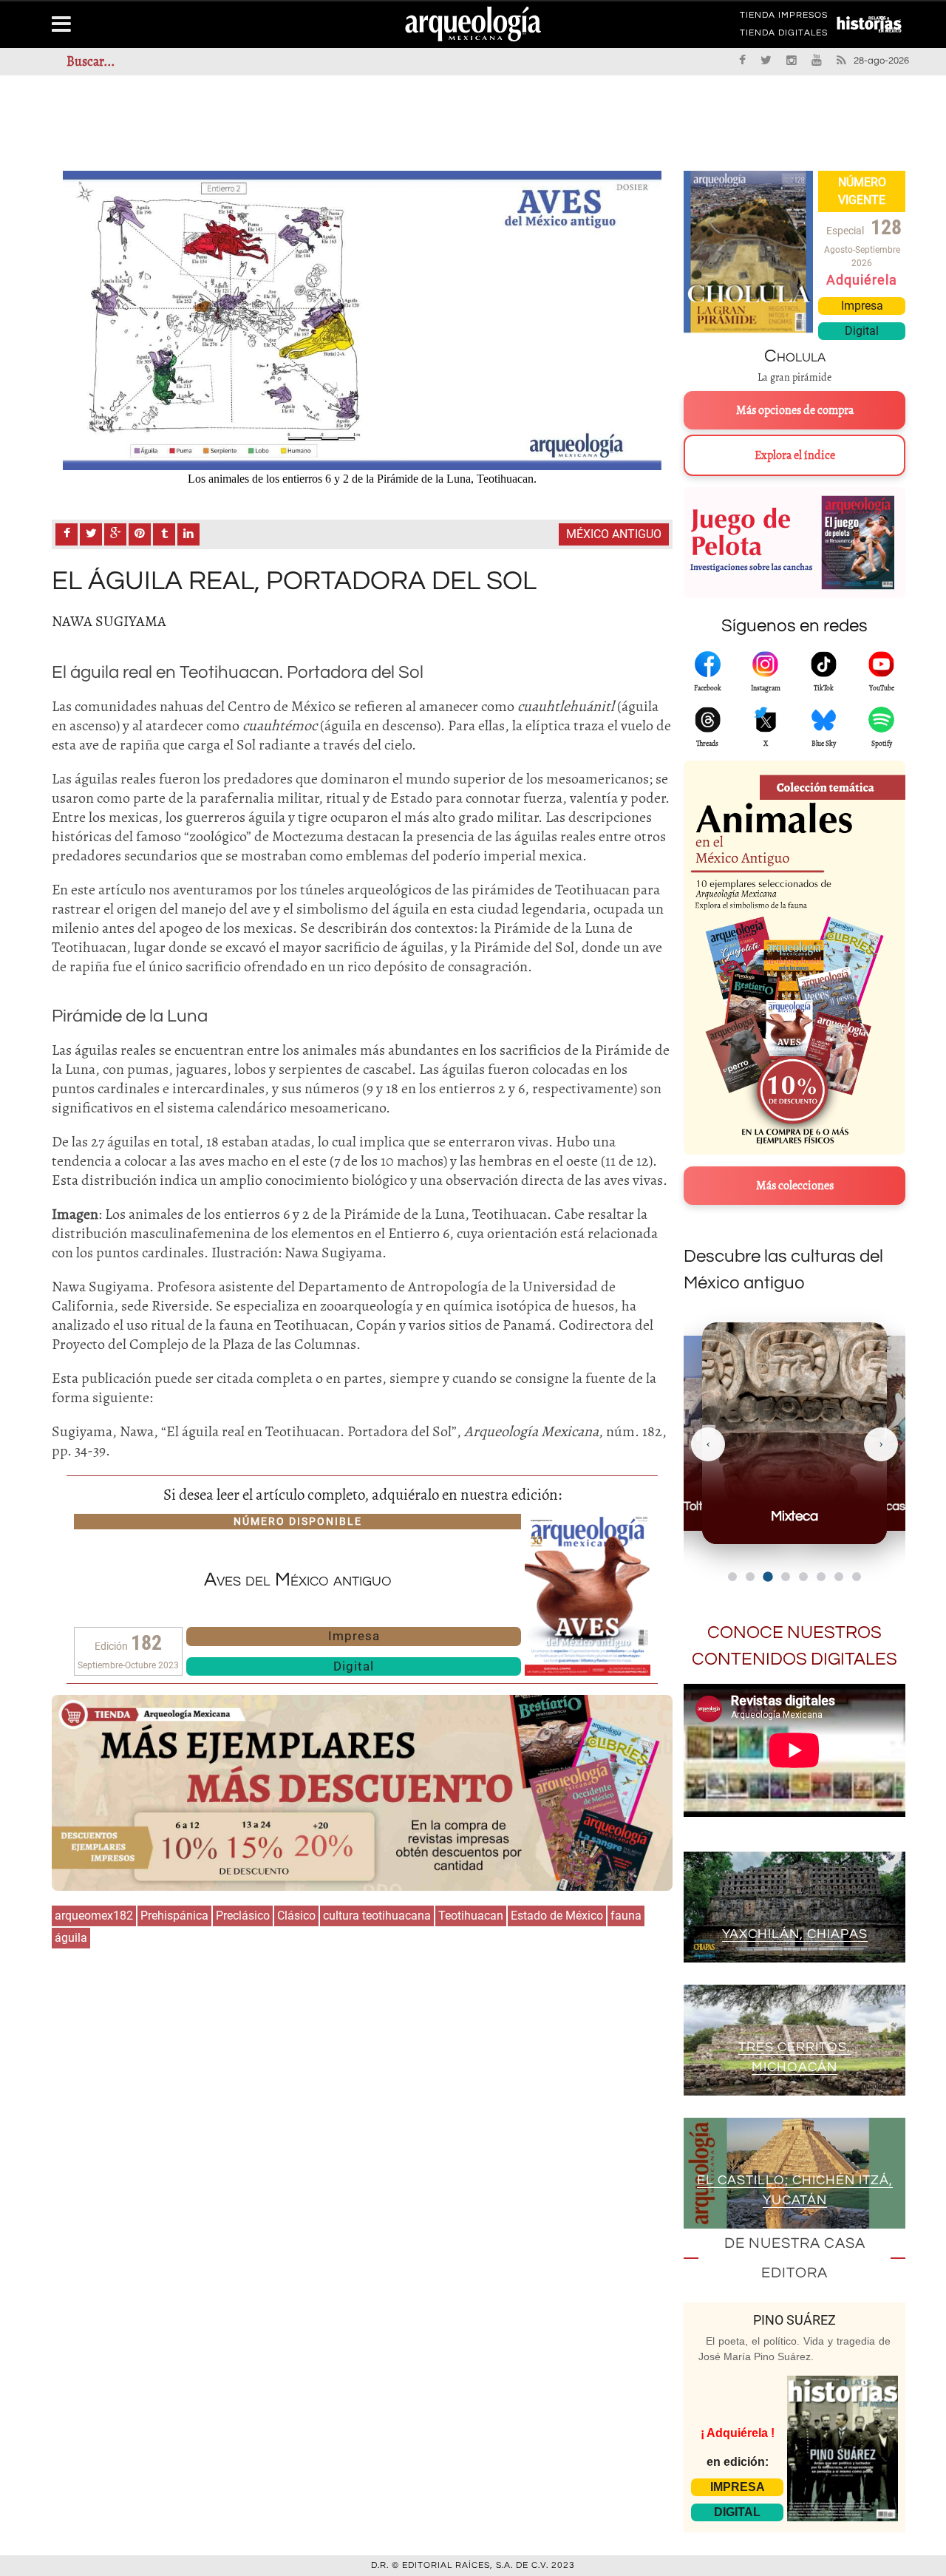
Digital (354, 1666)
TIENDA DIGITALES (784, 35)
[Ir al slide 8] (857, 1577)
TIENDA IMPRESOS (784, 18)
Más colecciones (795, 1186)
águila (71, 1938)
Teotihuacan (471, 1916)
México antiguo (614, 534)
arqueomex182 (94, 1916)
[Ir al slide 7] (839, 1577)
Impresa (354, 1636)
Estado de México (557, 1916)
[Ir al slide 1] (732, 1577)
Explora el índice (795, 455)
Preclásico (243, 1916)
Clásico (296, 1916)
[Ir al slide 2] (750, 1577)
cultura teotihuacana (377, 1916)
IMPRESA (738, 2487)
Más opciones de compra (795, 410)
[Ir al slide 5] (803, 1577)
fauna (626, 1916)
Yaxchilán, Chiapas (795, 1934)
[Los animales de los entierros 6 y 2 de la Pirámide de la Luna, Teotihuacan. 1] (362, 320)
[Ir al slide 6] (821, 1577)
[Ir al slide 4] (786, 1577)
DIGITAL (737, 2512)
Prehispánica (174, 1916)
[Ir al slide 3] (768, 1576)
